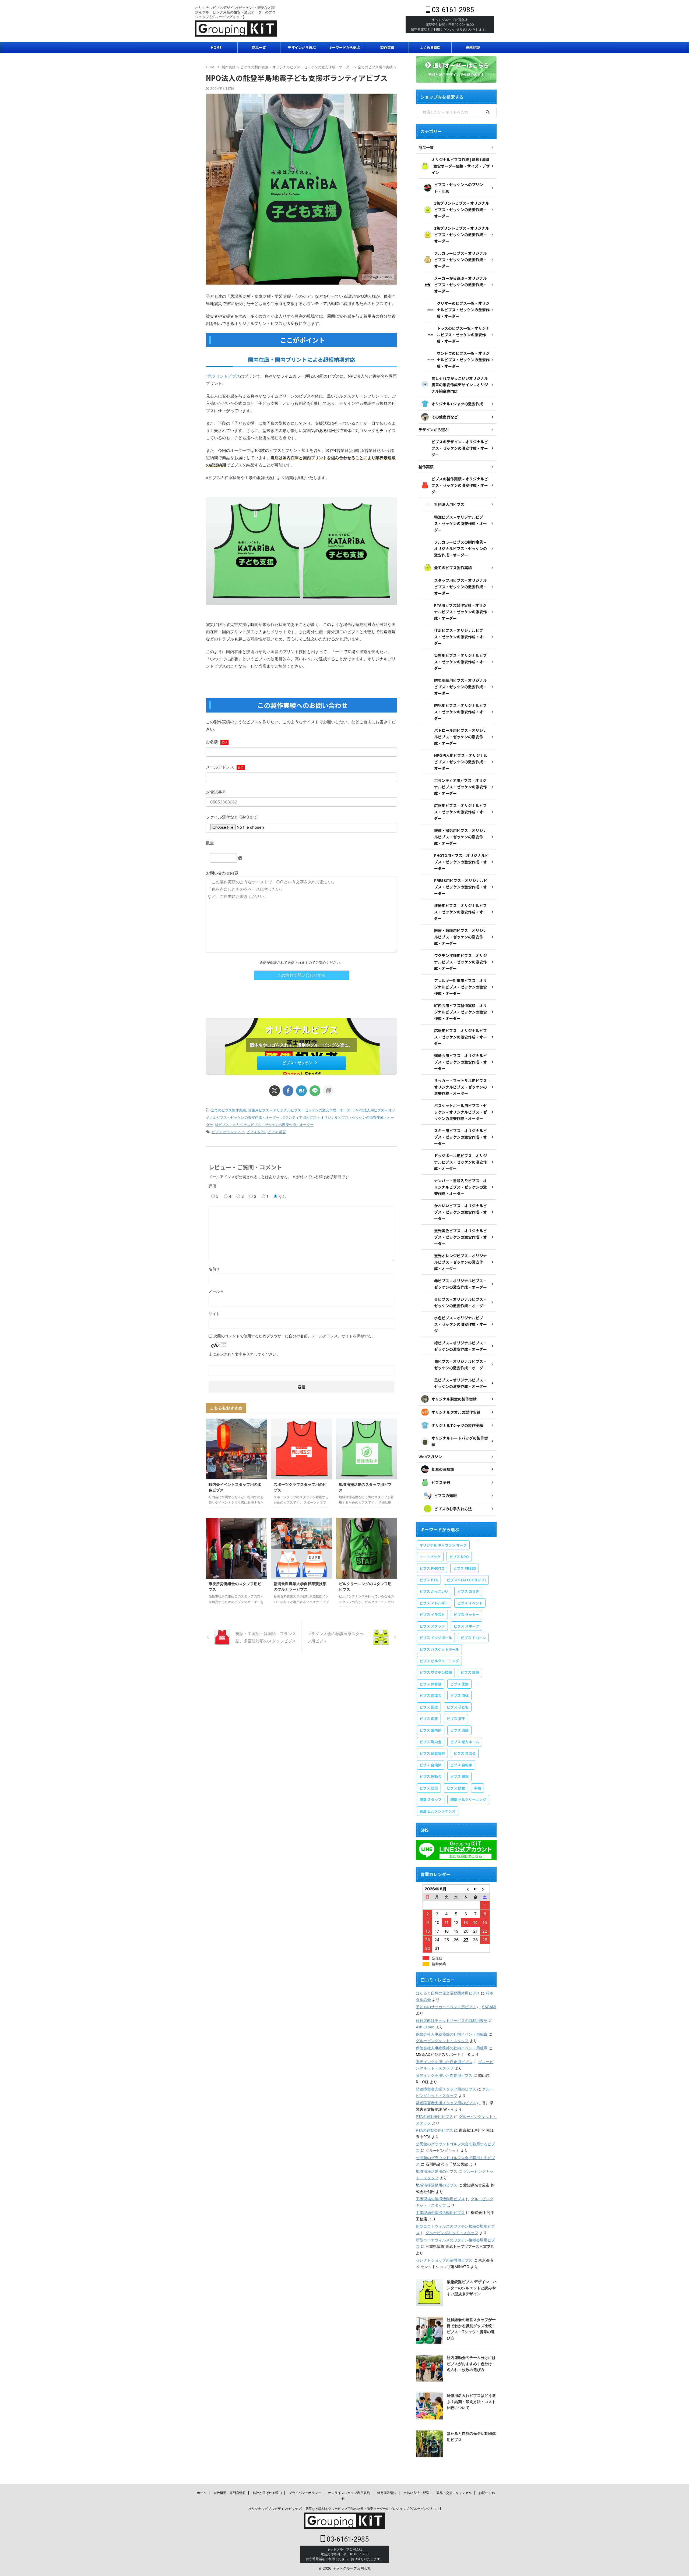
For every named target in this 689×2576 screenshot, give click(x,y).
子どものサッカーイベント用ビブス (446, 2007)
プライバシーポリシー (305, 2493)
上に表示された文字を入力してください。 (244, 1354)
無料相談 (473, 47)
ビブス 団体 (459, 1696)
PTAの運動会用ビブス (434, 2116)
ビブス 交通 (470, 1672)
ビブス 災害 (277, 1132)
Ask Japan (425, 2027)
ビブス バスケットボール (439, 1649)
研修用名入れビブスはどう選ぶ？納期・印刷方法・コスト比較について (471, 2401)
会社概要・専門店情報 (230, 2493)
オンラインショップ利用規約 (349, 2493)
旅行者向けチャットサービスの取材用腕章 (452, 2020)
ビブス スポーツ (466, 1626)
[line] (315, 1091)
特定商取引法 (387, 2493)
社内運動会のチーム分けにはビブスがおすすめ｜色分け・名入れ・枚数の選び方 (471, 2364)
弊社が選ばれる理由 (267, 2493)
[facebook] (288, 1091)
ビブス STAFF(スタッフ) (466, 1580)
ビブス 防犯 (456, 1788)
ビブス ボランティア (228, 1132)
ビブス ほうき (468, 1591)
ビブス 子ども (458, 1707)
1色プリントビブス (223, 376)
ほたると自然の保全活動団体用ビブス (448, 1993)
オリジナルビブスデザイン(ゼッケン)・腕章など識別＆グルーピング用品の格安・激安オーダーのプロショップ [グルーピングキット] (345, 2509)
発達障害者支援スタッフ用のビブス (446, 2089)
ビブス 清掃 (459, 1730)
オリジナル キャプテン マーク (443, 1545)
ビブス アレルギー (434, 1603)
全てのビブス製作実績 (229, 1110)
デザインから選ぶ (302, 47)
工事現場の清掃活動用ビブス (440, 2199)
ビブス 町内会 (430, 1742)
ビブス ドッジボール (436, 1638)
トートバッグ (430, 1557)
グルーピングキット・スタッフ (442, 2041)
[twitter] (275, 1091)
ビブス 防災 (429, 1788)
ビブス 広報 (429, 1719)
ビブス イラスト (432, 1615)
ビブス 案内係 (430, 1730)
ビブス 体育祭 (430, 1684)
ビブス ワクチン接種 (436, 1672)
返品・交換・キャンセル (454, 2493)
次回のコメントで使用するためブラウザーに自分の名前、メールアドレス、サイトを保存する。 (294, 1336)
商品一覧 (259, 47)
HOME (216, 47)
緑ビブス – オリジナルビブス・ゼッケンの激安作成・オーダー (264, 1125)
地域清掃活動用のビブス (437, 2171)
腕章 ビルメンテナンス (437, 1811)
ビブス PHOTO (432, 1568)
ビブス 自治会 (465, 1753)
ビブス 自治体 (430, 1765)
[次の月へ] (485, 1889)
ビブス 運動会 (430, 1776)
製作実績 (387, 47)
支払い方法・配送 (416, 2493)
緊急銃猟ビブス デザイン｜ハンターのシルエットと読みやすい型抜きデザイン (472, 2288)
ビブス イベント (470, 1603)
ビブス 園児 (429, 1707)
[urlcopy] (328, 1091)
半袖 (477, 1788)
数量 (210, 843)
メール (216, 1291)
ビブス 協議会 (430, 1696)
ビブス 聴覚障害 (432, 1753)
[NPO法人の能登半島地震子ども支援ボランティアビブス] (301, 1091)
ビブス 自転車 (461, 1765)
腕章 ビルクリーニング (468, 1800)
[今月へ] (475, 1889)
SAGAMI (489, 2007)
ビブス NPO (256, 1132)
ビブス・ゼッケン (297, 1063)
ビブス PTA (429, 1580)
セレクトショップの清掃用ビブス (444, 2260)
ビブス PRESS (465, 1568)
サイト (214, 1314)
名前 (214, 1269)
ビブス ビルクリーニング (439, 1661)
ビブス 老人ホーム (465, 1742)
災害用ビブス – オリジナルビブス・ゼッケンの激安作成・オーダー (301, 1110)
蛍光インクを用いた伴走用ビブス (444, 2062)
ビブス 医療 (459, 1684)
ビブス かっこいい (434, 1591)
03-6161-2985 (452, 10)
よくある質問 (430, 47)
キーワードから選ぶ (344, 47)
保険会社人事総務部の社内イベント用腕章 (452, 2034)
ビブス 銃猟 (459, 1776)
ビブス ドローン (473, 1638)
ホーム (202, 2493)
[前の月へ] (466, 1889)
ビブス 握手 (456, 1719)
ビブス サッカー (466, 1615)
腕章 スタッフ (430, 1800)
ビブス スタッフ (432, 1626)
